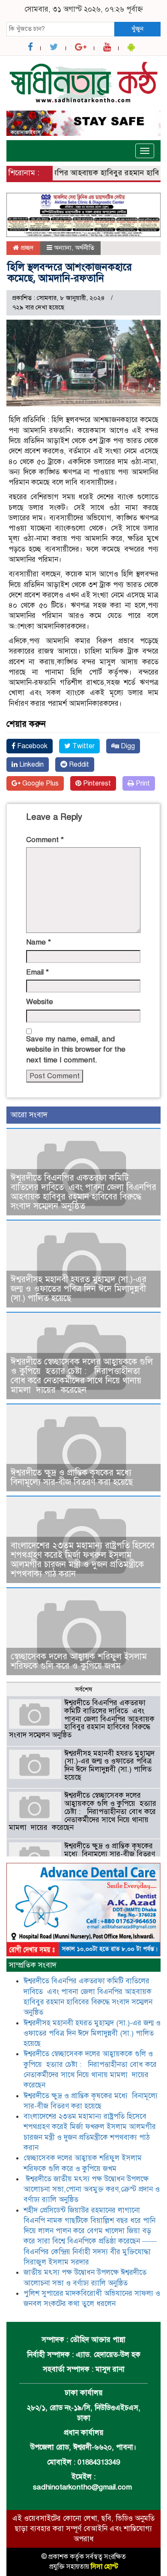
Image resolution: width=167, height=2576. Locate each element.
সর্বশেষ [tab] (83, 1689)
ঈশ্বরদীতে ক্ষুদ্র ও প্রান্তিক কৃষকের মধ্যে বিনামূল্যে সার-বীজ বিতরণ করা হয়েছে (72, 1477)
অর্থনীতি (85, 248)
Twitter (83, 746)
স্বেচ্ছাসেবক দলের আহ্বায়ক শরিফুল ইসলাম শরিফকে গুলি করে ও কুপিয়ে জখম (79, 1661)
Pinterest (96, 783)
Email (37, 972)
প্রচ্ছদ (26, 248)
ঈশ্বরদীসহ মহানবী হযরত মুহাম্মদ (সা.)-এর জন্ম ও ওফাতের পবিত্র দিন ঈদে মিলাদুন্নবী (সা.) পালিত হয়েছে (79, 1289)
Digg (127, 746)
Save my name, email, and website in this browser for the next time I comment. (76, 1050)
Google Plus (40, 783)
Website (40, 1002)
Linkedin (31, 765)
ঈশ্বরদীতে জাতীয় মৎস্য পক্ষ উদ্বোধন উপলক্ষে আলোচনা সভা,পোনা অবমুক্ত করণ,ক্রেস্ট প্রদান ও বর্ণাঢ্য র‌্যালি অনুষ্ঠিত (92, 2189)
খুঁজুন (137, 29)
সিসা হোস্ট (104, 2567)
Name (39, 942)
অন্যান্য (63, 248)
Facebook (31, 746)
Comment (45, 840)
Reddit (78, 765)
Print (142, 783)
